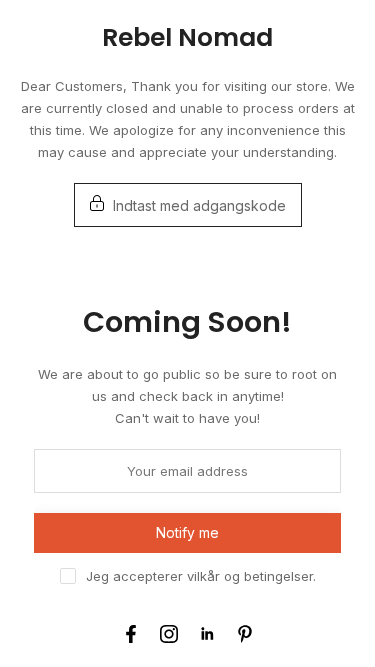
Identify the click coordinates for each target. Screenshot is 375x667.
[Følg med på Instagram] (169, 634)
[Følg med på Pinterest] (245, 634)
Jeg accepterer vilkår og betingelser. (201, 576)
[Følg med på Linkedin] (207, 634)
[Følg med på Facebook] (131, 634)
